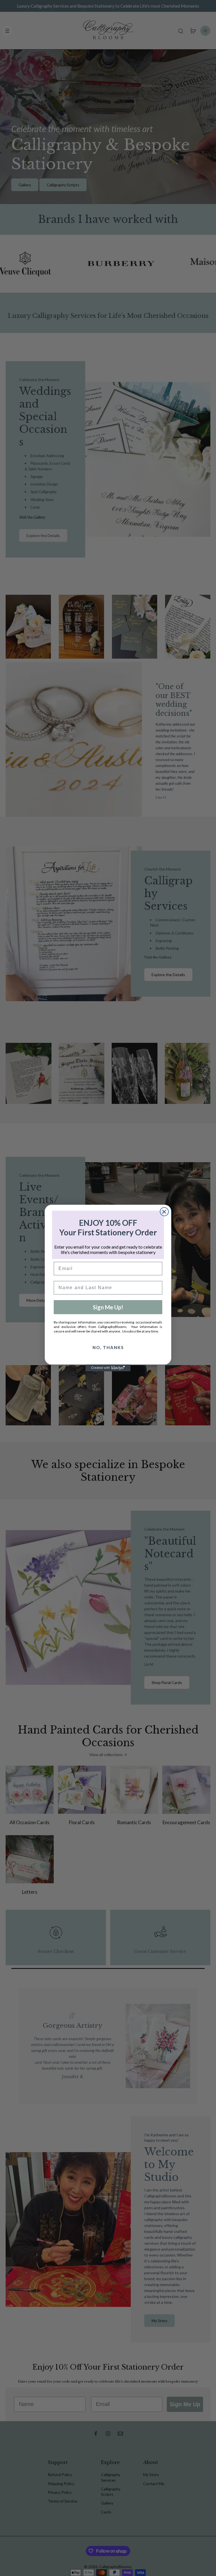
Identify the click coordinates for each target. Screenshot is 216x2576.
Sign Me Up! (108, 1307)
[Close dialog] (164, 1212)
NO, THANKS (108, 1347)
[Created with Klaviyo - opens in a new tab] (108, 1368)
